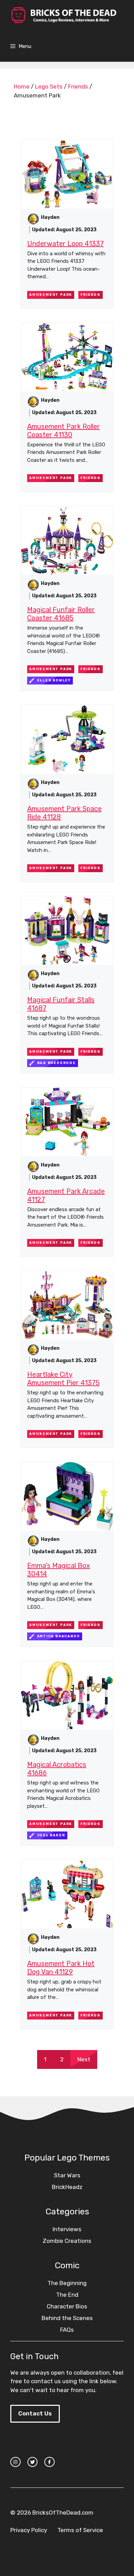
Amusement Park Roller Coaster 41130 (64, 431)
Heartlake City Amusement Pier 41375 (63, 1379)
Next (84, 2059)
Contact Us (35, 2413)
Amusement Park (51, 295)
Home (22, 86)
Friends (78, 86)
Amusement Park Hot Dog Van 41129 (61, 1968)
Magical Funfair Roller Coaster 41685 (61, 614)
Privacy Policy (29, 2530)
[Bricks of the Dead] (64, 15)
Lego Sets (49, 86)
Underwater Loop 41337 (65, 244)
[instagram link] (15, 2462)
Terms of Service (80, 2530)
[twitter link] (33, 2462)
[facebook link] (49, 2462)
